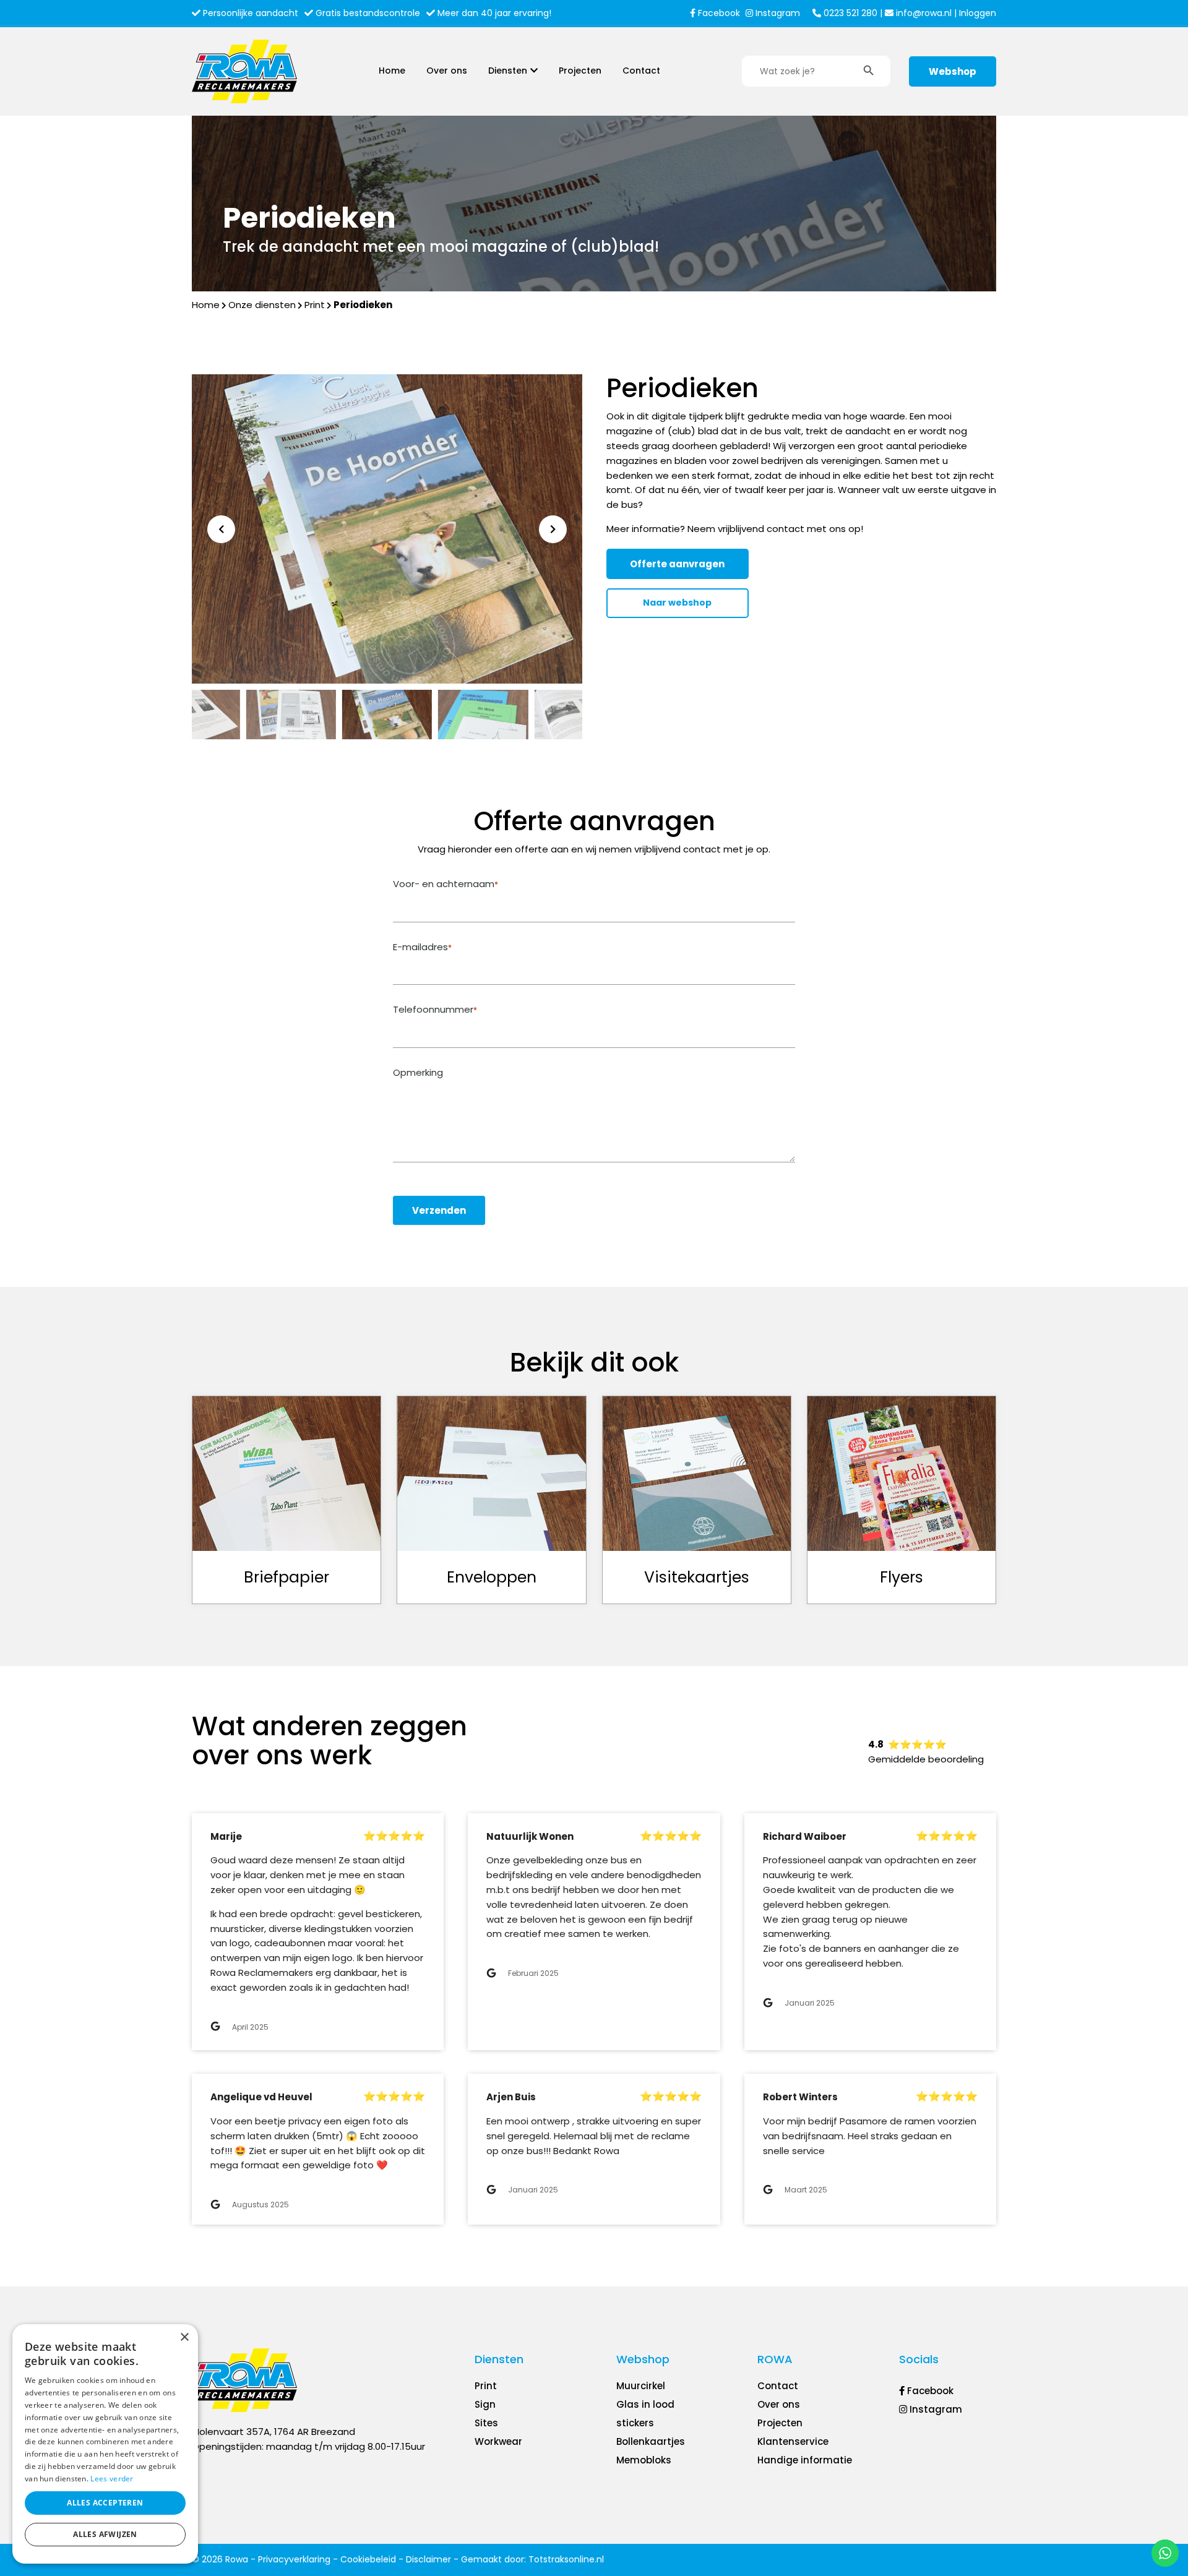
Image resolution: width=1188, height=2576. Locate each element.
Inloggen (978, 13)
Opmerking (418, 1073)
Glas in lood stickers (645, 2414)
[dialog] (105, 2444)
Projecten (580, 71)
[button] (553, 529)
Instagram (777, 13)
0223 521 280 (849, 13)
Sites (486, 2423)
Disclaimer (428, 2559)
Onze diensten (262, 305)
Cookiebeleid (368, 2559)
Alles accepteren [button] (105, 2503)
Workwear (498, 2441)
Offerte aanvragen (677, 564)
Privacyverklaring (294, 2559)
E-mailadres (422, 947)
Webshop (953, 71)
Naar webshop (677, 603)
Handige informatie (805, 2460)
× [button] (184, 2338)
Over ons (447, 71)
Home (392, 71)
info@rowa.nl (923, 13)
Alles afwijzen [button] (105, 2534)
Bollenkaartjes (651, 2441)
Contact (641, 71)
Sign (485, 2404)
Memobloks (644, 2460)
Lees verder (112, 2479)
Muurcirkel (641, 2386)
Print (315, 305)
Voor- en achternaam (445, 884)
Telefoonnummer (435, 1010)
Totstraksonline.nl (566, 2559)
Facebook (718, 13)
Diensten (508, 71)
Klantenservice (793, 2441)
